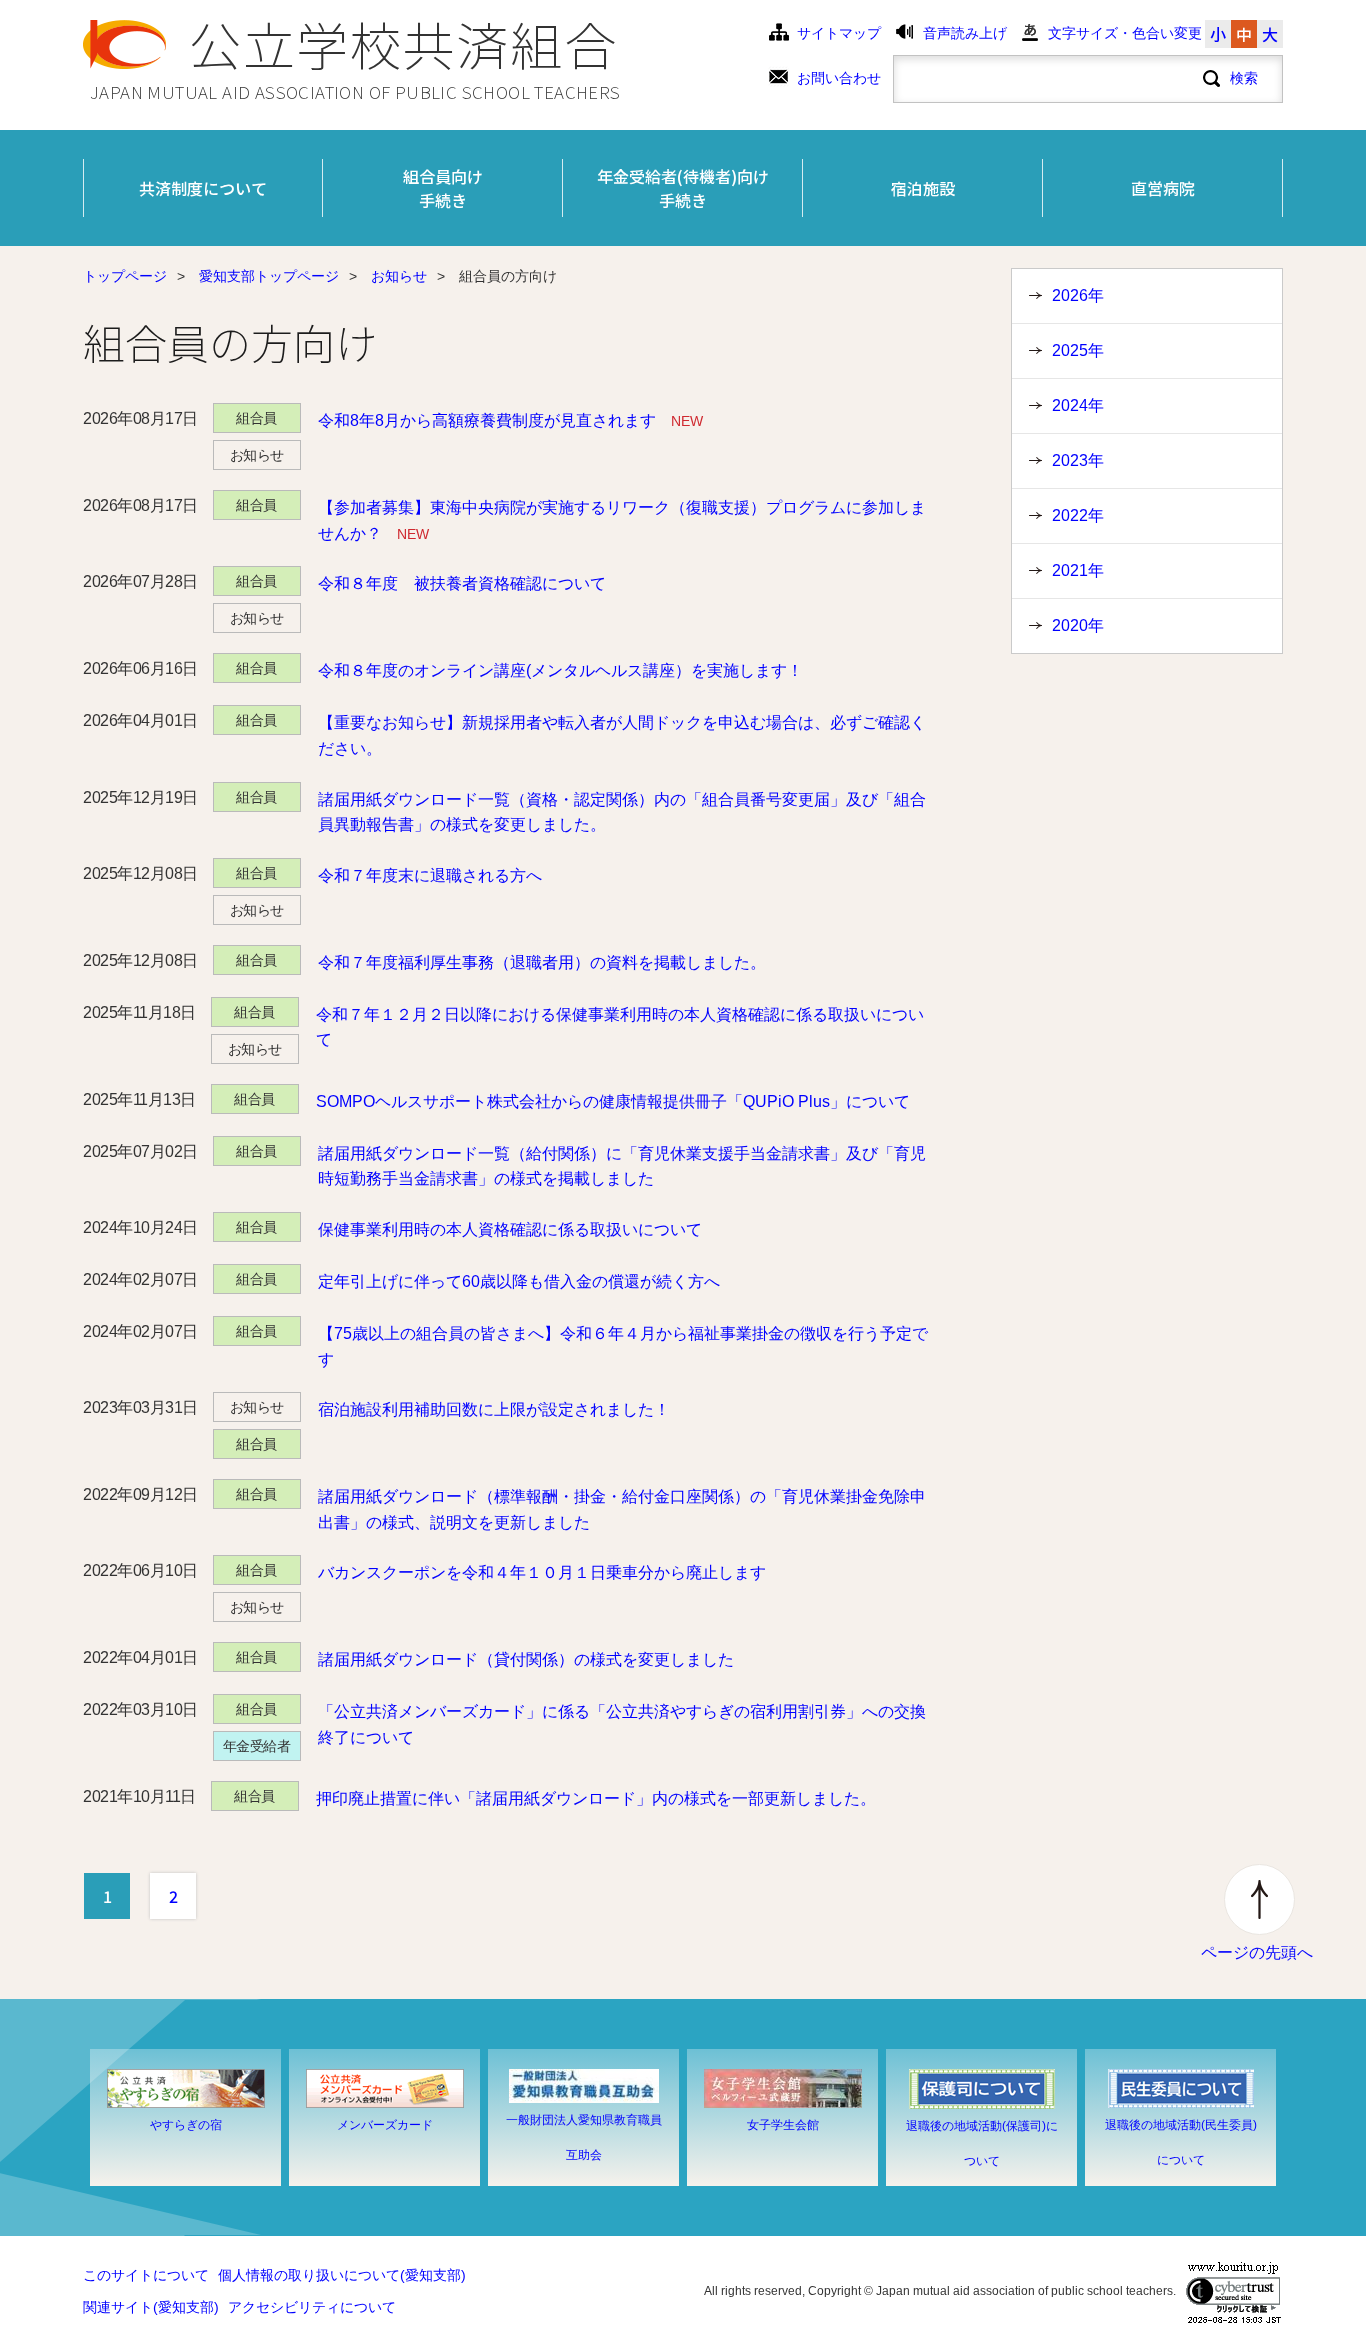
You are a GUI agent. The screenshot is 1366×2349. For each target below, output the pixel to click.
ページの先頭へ (1257, 1952)
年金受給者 (257, 1746)
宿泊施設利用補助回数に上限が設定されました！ (494, 1409)
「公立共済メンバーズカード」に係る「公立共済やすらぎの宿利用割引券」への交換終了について (622, 1724)
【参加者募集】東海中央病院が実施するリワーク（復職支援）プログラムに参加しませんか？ (622, 520)
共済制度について (203, 188)
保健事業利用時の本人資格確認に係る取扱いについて (510, 1229)
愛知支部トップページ (269, 276)
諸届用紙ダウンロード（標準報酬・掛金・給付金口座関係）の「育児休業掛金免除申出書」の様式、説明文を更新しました (622, 1509)
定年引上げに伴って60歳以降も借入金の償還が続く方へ (519, 1281)
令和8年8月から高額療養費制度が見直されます (510, 420)
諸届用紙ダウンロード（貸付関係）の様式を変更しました (526, 1659)
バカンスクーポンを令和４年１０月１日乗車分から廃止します (542, 1572)
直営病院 (1163, 188)
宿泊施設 (923, 188)
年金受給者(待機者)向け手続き (683, 188)
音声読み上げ (965, 33)
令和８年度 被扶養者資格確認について (462, 583)
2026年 (1078, 295)
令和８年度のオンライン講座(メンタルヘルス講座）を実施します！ (560, 670)
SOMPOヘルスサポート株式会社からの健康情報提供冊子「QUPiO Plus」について (613, 1101)
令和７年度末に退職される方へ (430, 875)
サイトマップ (839, 33)
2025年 (1078, 350)
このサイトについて (146, 2275)
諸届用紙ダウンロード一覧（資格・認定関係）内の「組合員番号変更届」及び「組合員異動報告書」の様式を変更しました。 (622, 812)
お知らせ (399, 276)
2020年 (1078, 625)
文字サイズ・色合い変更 (1125, 33)
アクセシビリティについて (312, 2307)
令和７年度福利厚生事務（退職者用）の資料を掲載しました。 (542, 962)
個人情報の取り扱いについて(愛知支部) (342, 2275)
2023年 (1078, 460)
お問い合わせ (839, 78)
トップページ (125, 276)
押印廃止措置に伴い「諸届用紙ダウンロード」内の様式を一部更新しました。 (596, 1798)
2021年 (1078, 570)
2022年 (1078, 515)
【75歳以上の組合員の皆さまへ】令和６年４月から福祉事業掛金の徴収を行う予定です (623, 1346)
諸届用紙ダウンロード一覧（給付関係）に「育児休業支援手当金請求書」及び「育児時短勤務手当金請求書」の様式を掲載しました (622, 1166)
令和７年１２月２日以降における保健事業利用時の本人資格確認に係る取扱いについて (620, 1027)
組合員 (256, 418)
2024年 (1078, 405)
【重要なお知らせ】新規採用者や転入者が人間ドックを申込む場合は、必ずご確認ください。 (622, 735)
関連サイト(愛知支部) (151, 2307)
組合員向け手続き (443, 188)
